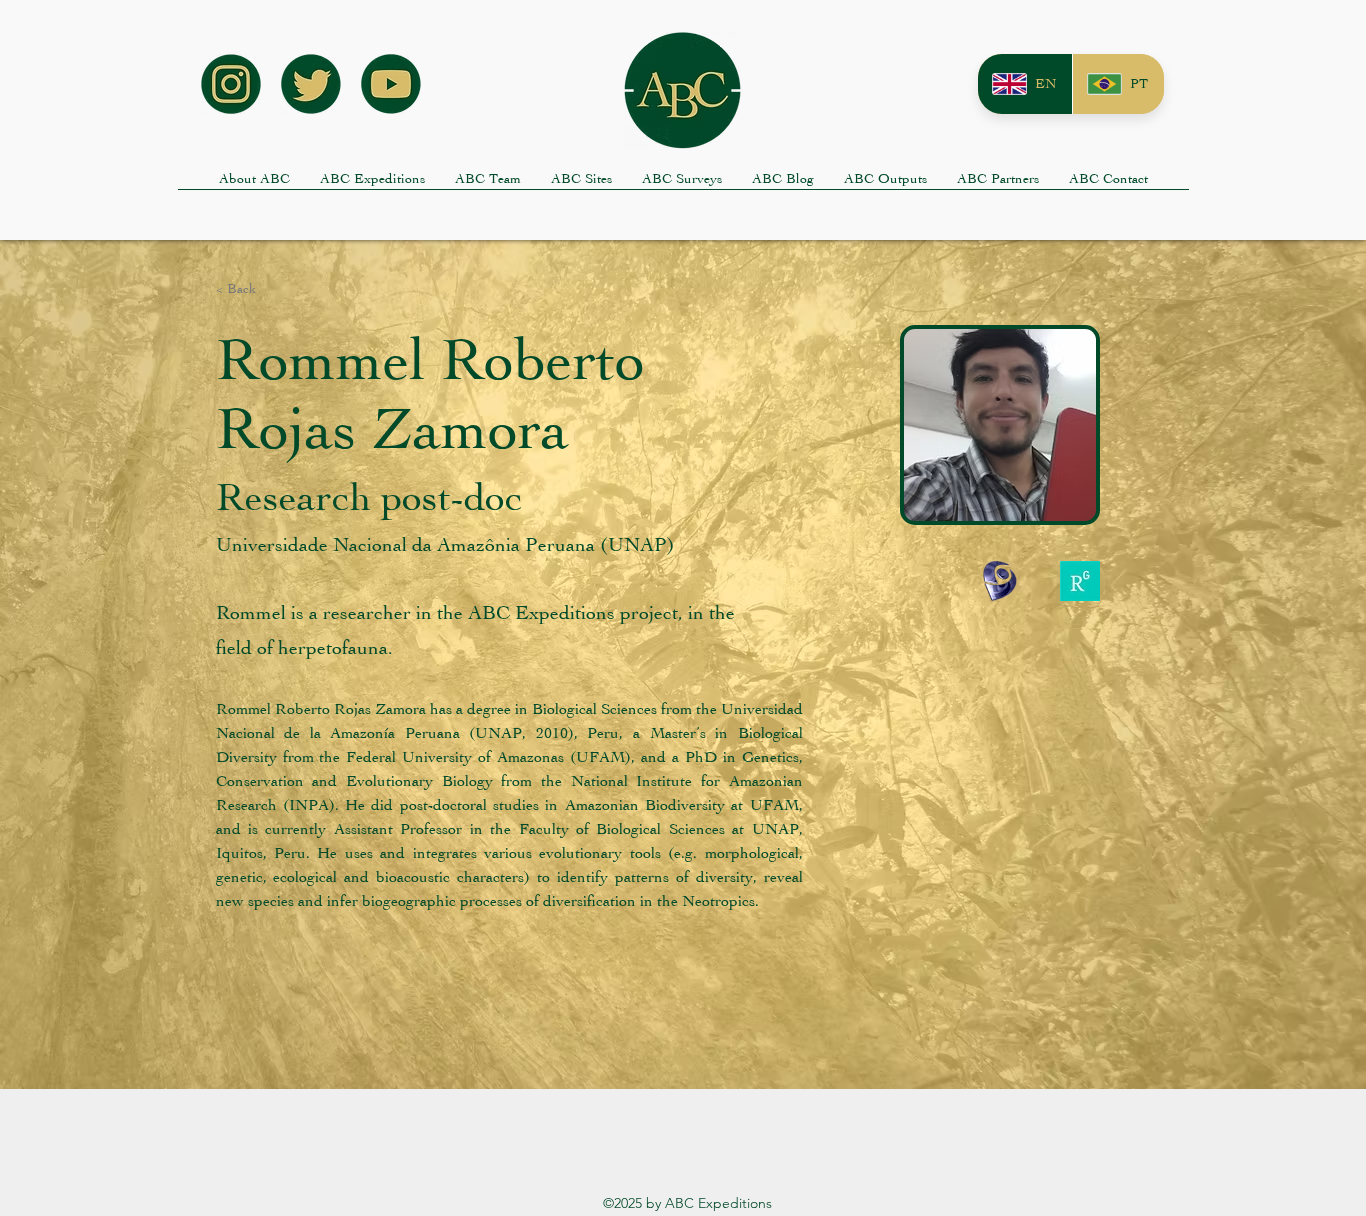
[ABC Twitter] (311, 84)
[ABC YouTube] (391, 84)
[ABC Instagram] (231, 84)
